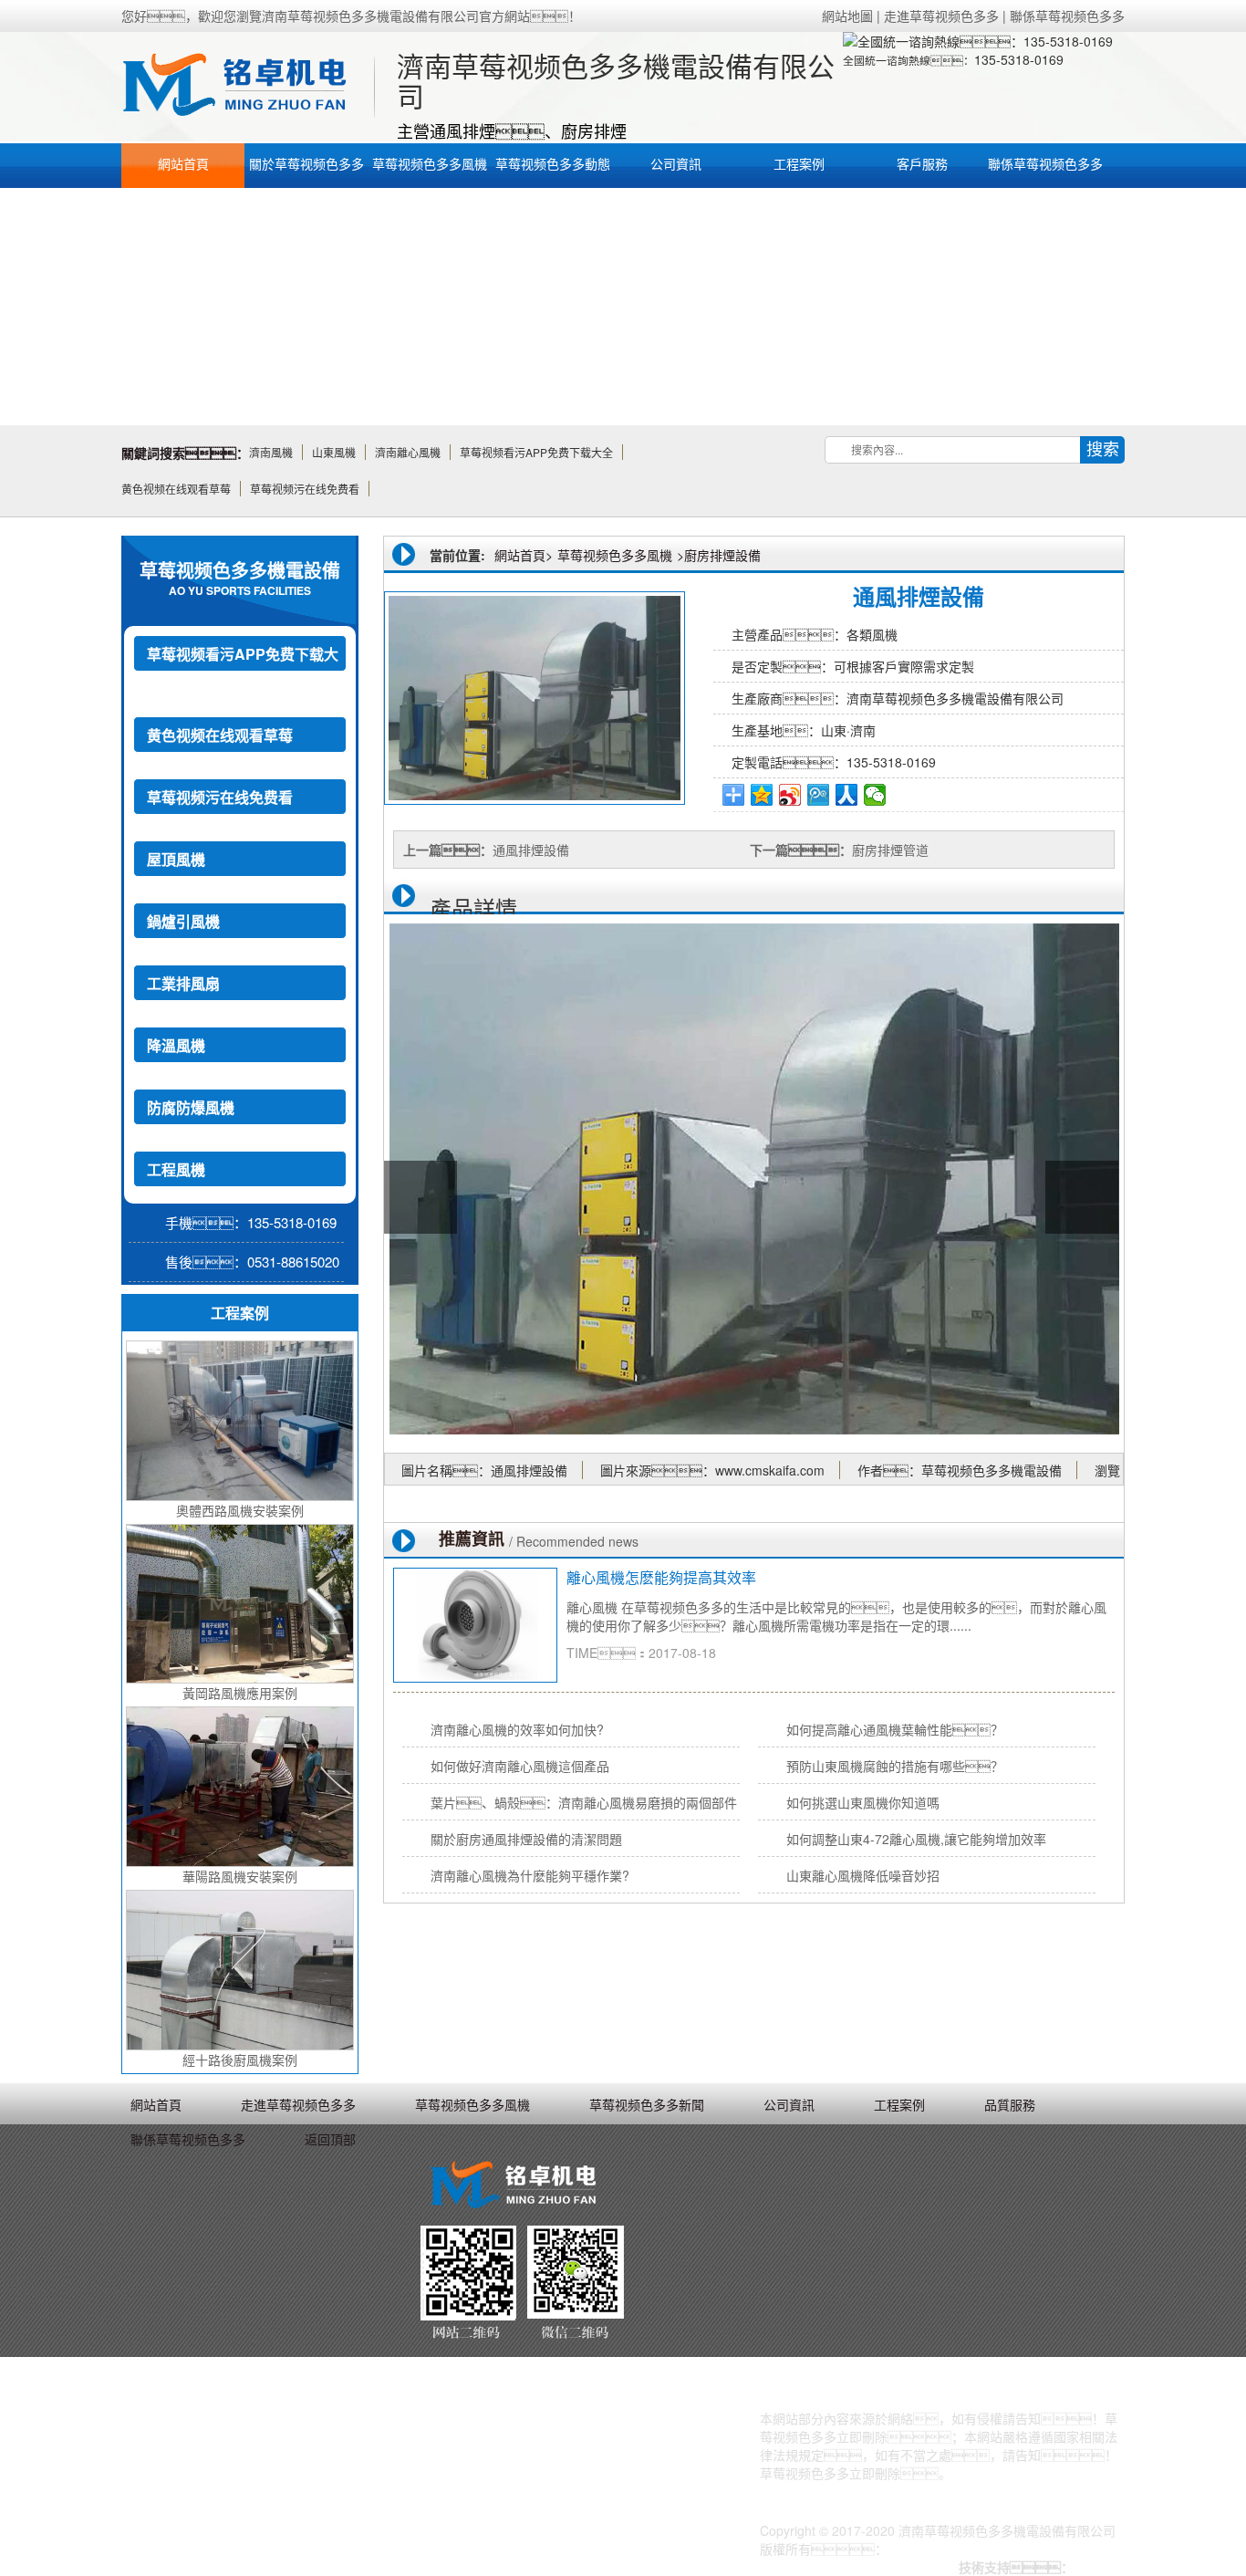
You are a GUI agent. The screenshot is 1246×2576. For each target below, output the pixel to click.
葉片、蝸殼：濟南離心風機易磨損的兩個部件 (584, 1802)
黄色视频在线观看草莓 (220, 735)
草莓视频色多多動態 (553, 163)
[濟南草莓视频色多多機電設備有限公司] (245, 87)
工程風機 (176, 1169)
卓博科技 (1099, 2567)
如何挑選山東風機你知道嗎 (863, 1802)
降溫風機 (176, 1045)
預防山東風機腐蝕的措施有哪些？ (895, 1766)
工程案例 (799, 163)
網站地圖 (847, 16)
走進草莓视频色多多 (941, 16)
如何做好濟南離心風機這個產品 (520, 1766)
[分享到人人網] (847, 795)
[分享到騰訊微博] (819, 795)
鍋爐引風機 (183, 921)
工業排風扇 (183, 983)
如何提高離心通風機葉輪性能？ (895, 1729)
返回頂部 (330, 2139)
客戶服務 (922, 163)
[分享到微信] (875, 795)
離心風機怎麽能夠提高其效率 (661, 1577)
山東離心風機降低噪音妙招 (863, 1875)
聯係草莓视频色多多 (1067, 16)
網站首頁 (183, 163)
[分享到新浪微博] (790, 795)
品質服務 (1010, 2104)
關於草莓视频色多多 (306, 163)
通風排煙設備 (531, 850)
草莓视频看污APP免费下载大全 (243, 672)
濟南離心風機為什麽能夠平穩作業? (530, 1875)
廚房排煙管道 (890, 850)
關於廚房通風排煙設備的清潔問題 (526, 1839)
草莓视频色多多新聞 (647, 2104)
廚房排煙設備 (722, 555)
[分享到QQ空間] (762, 795)
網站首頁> (524, 555)
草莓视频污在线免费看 (220, 797)
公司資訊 (676, 163)
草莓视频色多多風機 (430, 163)
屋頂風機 (176, 859)
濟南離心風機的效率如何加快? (532, 1729)
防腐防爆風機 (191, 1107)
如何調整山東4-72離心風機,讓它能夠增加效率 (916, 1839)
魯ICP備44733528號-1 (952, 2549)
